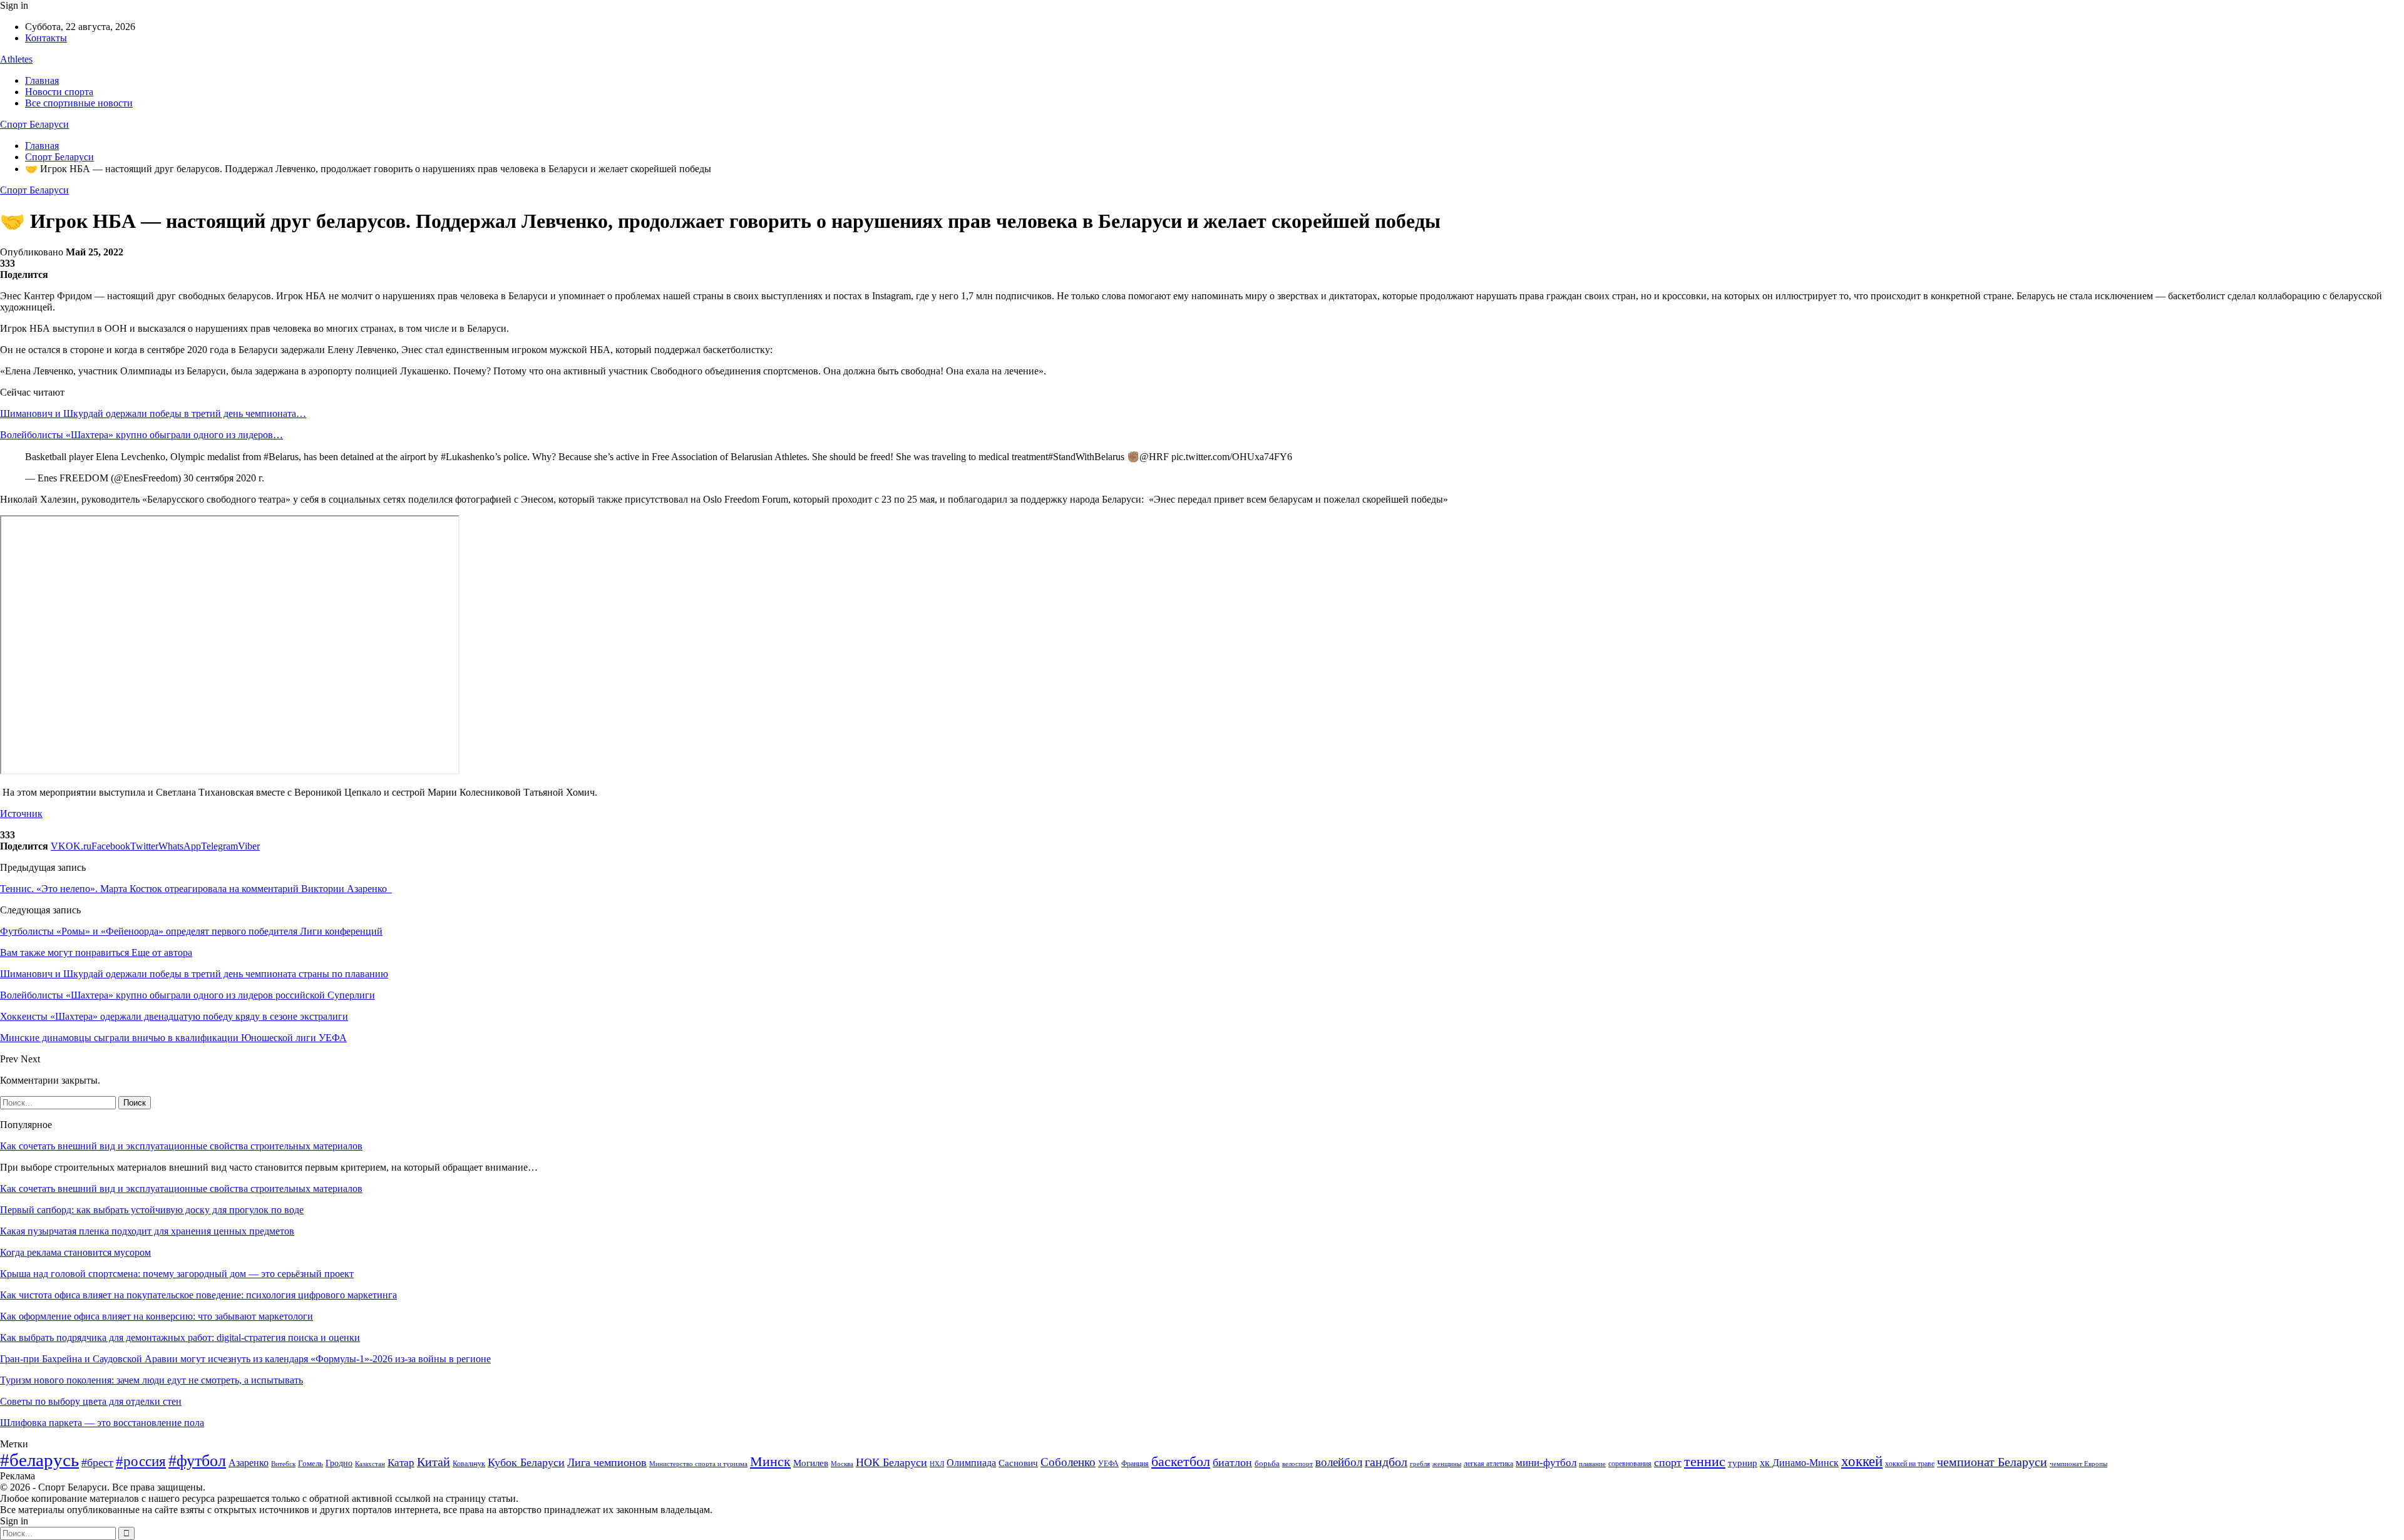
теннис (1705, 1461)
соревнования (1630, 1464)
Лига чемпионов (607, 1462)
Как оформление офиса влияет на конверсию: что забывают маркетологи (157, 1316)
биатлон (1232, 1462)
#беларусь (39, 1460)
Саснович (1018, 1463)
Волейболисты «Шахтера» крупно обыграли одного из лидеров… (141, 435)
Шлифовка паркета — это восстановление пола (102, 1423)
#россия (141, 1461)
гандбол (1386, 1462)
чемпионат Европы (2078, 1464)
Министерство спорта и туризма (698, 1464)
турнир (1743, 1463)
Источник (21, 814)
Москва (842, 1464)
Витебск (283, 1464)
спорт (1668, 1462)
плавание (1592, 1464)
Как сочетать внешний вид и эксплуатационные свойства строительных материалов (181, 1146)
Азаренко (249, 1463)
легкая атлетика (1488, 1464)
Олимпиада (971, 1463)
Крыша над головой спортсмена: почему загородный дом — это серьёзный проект (177, 1274)
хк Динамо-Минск (1799, 1463)
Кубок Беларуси (526, 1462)
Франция (1135, 1464)
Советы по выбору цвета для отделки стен (91, 1401)
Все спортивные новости (79, 103)
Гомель (311, 1463)
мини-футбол (1546, 1463)
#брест (97, 1462)
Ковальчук (469, 1464)
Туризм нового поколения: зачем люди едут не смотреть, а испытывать (152, 1380)
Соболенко (1068, 1462)
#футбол (197, 1461)
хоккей (1862, 1461)
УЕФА (1108, 1464)
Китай (434, 1462)
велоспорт (1297, 1464)
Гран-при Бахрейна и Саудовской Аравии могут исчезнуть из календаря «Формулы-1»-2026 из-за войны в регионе (245, 1359)
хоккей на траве (1910, 1464)
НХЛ (937, 1464)
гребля (1420, 1464)
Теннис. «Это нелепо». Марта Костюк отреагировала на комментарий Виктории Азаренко (196, 889)
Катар (401, 1463)
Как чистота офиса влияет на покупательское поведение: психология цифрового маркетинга (198, 1295)
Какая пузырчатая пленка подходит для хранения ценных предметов (147, 1231)
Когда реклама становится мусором (75, 1252)
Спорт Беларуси (34, 124)
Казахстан (370, 1464)
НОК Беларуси (891, 1462)
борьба (1267, 1463)
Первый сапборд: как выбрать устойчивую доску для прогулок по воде (152, 1210)
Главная (42, 80)
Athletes (16, 59)
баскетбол (1181, 1462)
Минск (770, 1461)
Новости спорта (59, 92)
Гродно (339, 1463)
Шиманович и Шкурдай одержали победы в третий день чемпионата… (153, 413)
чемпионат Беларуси (1992, 1462)
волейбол (1339, 1462)
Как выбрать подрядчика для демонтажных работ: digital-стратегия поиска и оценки (180, 1337)
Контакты (46, 38)
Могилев (811, 1463)
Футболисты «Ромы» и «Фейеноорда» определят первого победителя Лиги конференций (191, 931)
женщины (1447, 1464)
